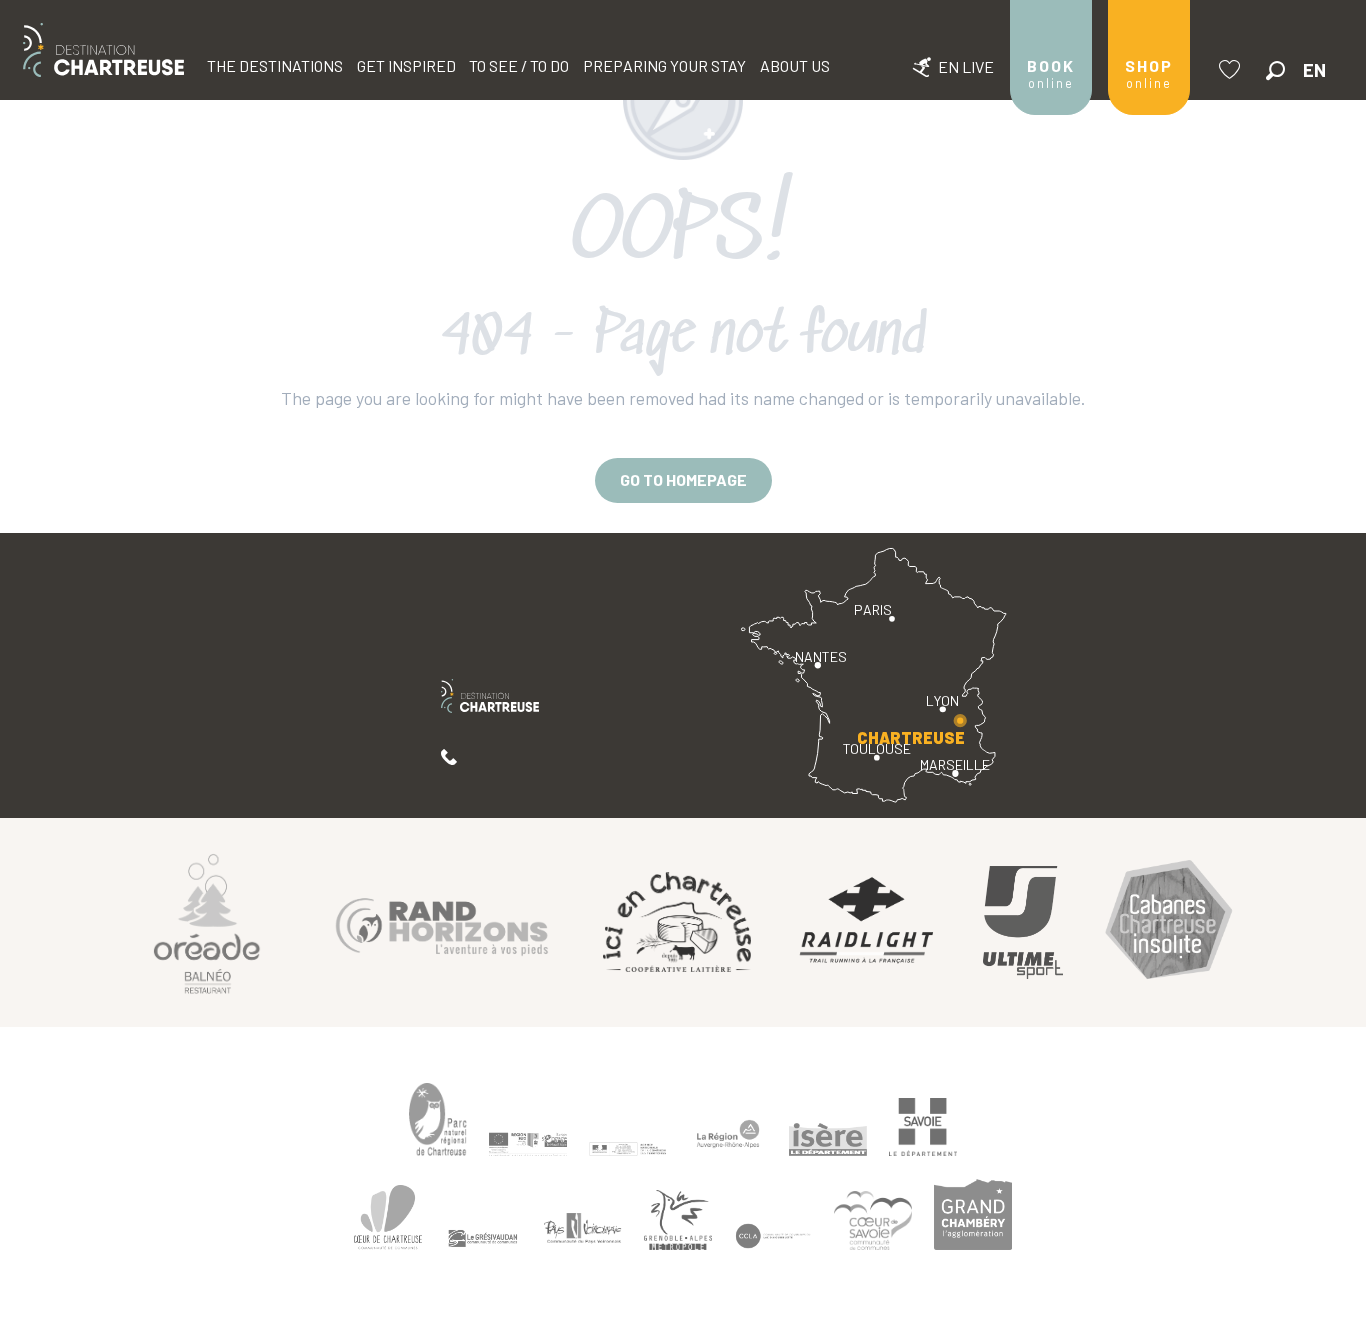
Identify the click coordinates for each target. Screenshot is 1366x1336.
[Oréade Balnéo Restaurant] (207, 923)
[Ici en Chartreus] (677, 922)
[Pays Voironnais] (583, 1231)
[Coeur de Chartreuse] (388, 1217)
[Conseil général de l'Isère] (828, 1139)
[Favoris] (1232, 69)
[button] (1275, 70)
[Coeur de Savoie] (873, 1220)
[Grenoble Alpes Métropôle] (678, 1220)
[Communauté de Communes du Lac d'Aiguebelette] (773, 1236)
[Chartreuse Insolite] (1169, 922)
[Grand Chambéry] (973, 1214)
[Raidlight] (867, 922)
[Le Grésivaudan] (483, 1239)
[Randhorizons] (442, 922)
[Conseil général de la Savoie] (923, 1127)
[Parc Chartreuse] (438, 1119)
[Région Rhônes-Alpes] (728, 1134)
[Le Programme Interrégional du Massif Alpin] (528, 1144)
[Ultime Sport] (1023, 923)
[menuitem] (103, 50)
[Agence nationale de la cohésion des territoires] (628, 1148)
